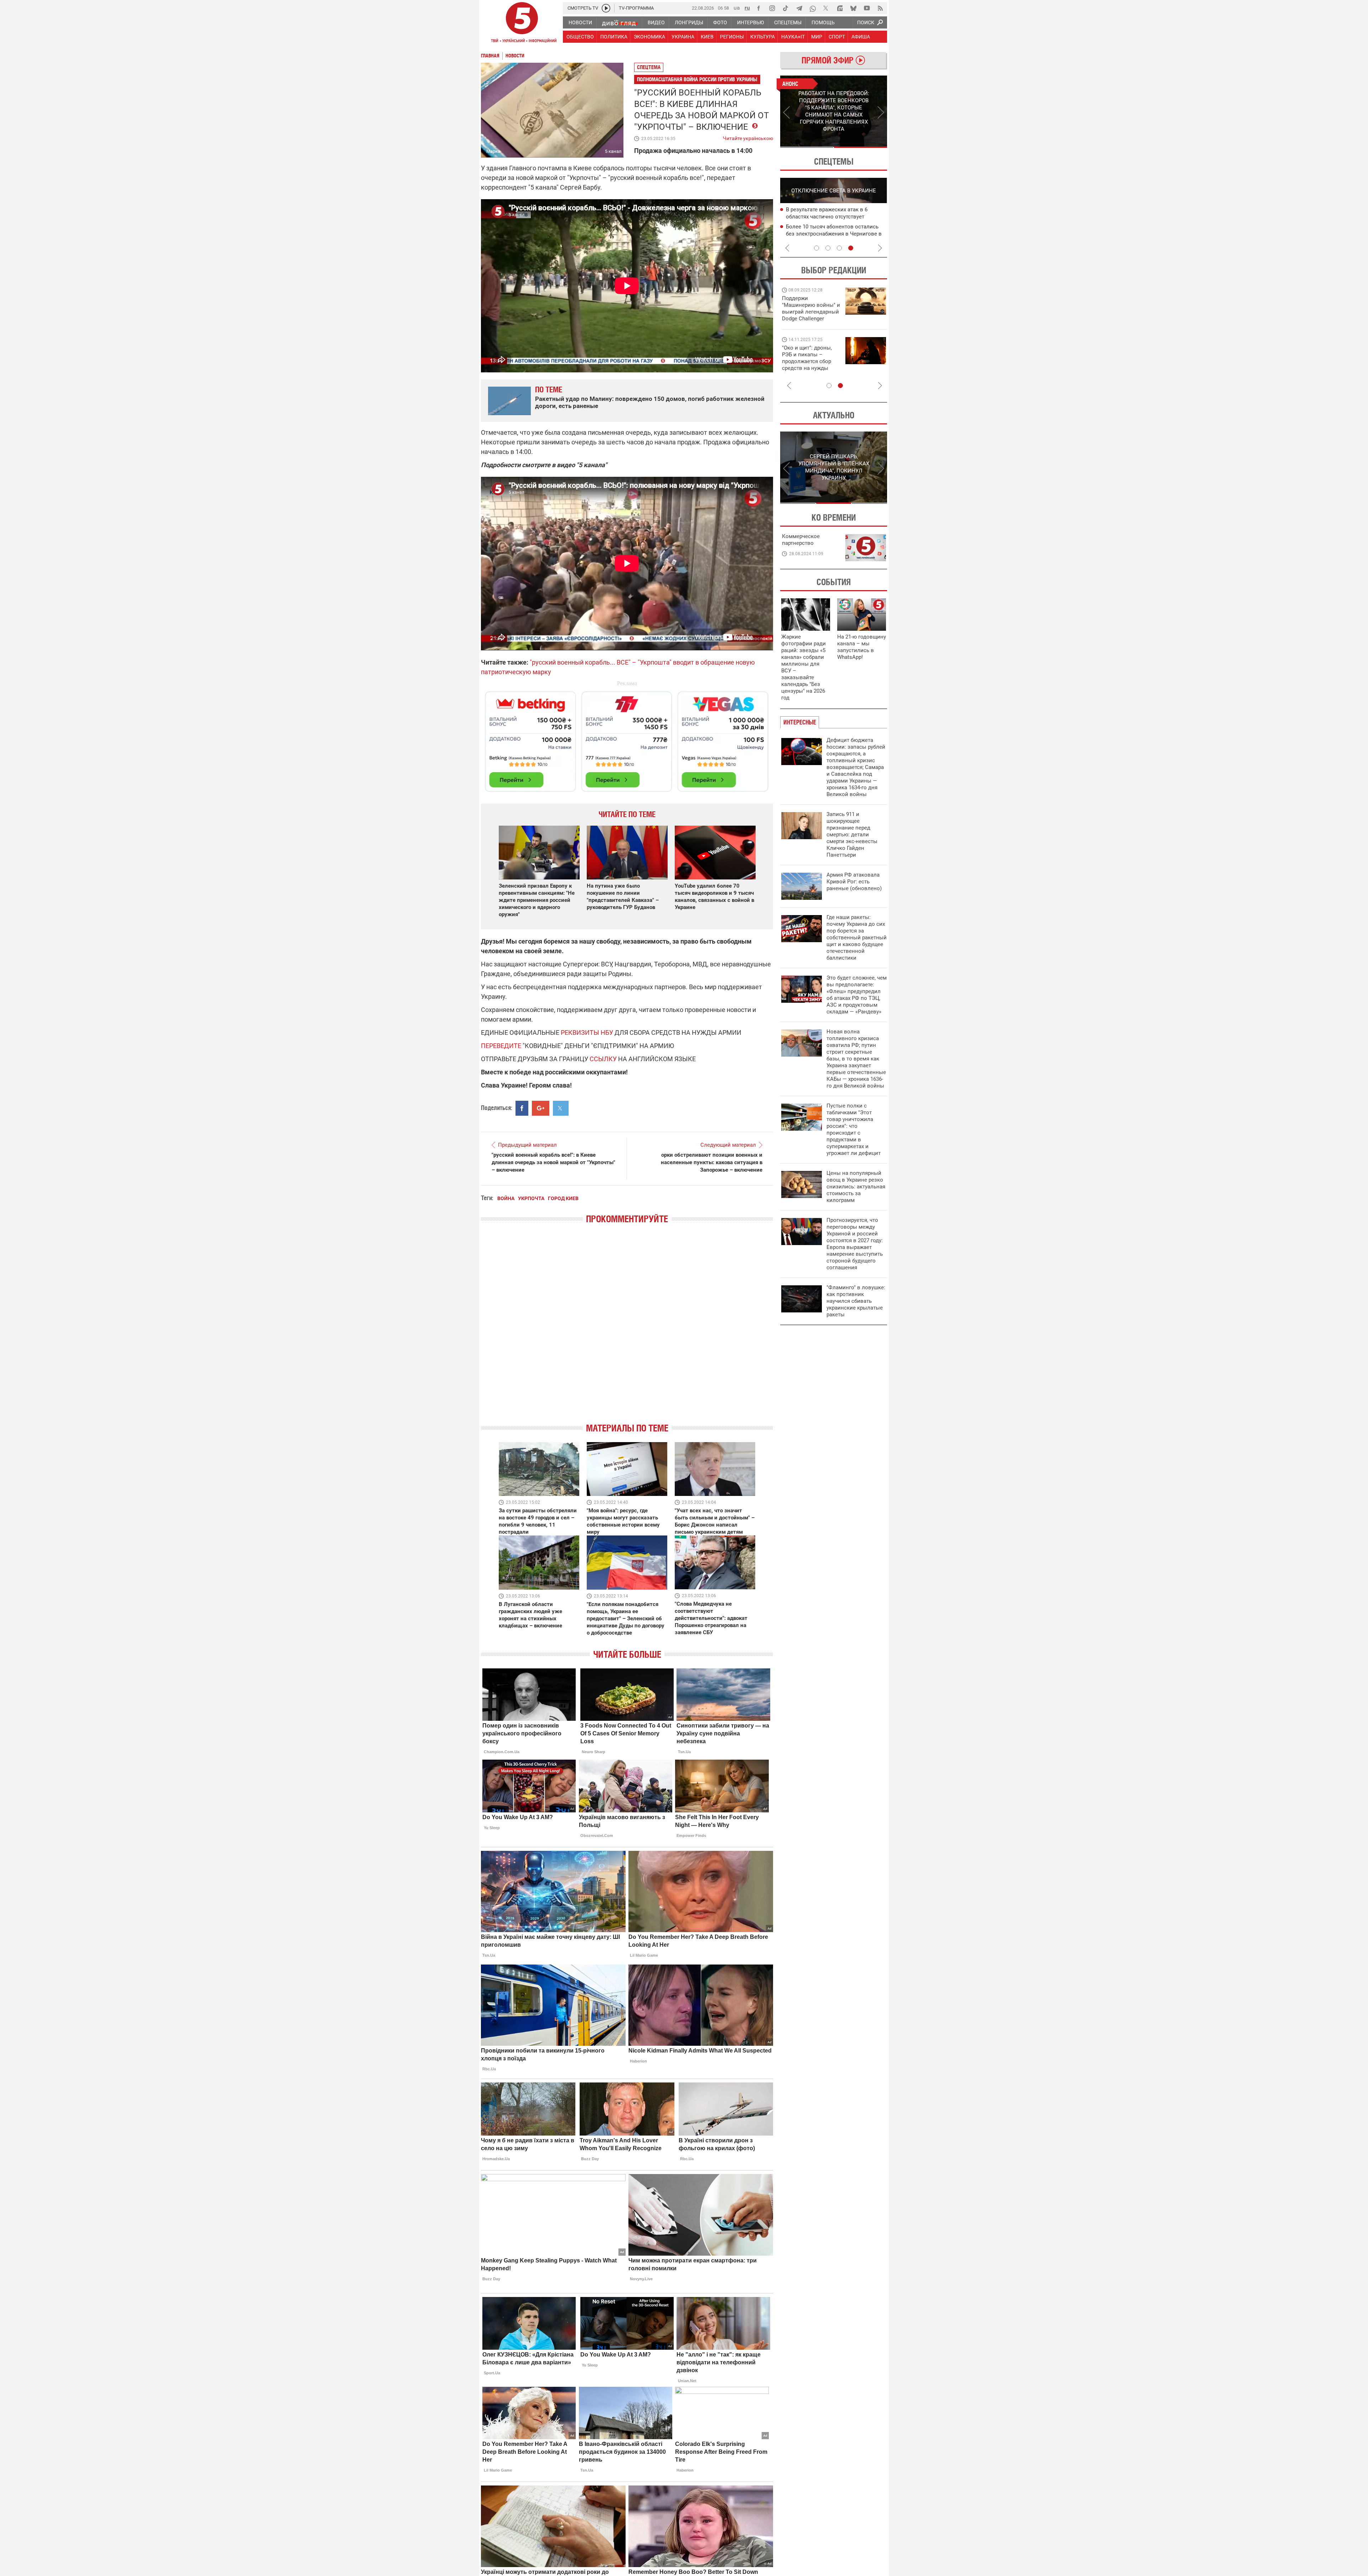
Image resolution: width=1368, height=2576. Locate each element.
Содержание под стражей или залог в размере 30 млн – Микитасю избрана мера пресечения (834, 217)
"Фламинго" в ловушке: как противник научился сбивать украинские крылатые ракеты (856, 1301)
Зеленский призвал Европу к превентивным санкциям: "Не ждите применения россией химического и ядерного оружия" (537, 900)
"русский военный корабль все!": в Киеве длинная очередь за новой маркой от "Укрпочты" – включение (553, 1162)
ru (747, 8)
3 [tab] (839, 248)
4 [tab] (851, 248)
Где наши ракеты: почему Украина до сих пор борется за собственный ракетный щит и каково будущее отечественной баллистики (857, 938)
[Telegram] (799, 8)
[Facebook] (758, 8)
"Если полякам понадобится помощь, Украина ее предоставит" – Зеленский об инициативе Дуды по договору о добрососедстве (626, 1619)
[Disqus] (627, 1330)
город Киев (563, 1198)
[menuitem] (580, 22)
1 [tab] (807, 147)
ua (737, 8)
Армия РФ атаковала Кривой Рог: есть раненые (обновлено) (854, 882)
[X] (826, 8)
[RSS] (880, 8)
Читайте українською (748, 137)
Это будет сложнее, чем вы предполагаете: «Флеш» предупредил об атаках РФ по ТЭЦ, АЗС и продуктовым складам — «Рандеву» (857, 995)
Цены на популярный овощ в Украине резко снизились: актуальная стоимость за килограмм (856, 1187)
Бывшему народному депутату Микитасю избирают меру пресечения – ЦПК (834, 234)
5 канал (613, 151)
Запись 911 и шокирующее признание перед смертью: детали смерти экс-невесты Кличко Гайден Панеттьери (852, 835)
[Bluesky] (853, 8)
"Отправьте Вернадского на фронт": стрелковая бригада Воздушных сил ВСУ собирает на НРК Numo (808, 365)
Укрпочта (531, 1198)
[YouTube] (867, 8)
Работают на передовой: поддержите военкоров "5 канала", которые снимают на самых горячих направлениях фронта (810, 319)
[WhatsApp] (813, 8)
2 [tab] (861, 147)
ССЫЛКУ (603, 1059)
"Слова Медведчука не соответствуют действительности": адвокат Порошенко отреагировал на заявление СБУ (711, 1618)
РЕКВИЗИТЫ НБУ (587, 1033)
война (506, 1198)
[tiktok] (786, 8)
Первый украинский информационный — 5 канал (522, 24)
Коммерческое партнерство (801, 540)
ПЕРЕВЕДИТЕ (501, 1046)
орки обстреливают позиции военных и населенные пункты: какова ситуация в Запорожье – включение (712, 1162)
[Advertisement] (627, 738)
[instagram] (772, 8)
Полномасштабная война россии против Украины (697, 79)
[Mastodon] (840, 8)
